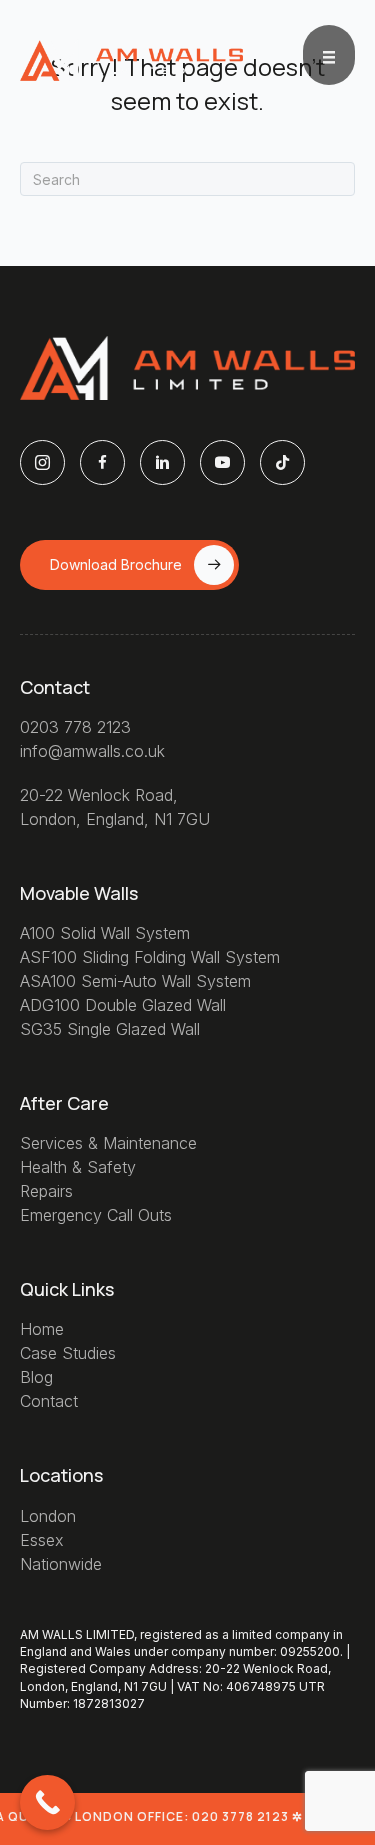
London (48, 1516)
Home (42, 1329)
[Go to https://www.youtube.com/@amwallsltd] (222, 462)
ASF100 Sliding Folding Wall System (150, 957)
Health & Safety (78, 1167)
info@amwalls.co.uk (92, 751)
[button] (129, 565)
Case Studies (68, 1353)
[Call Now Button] (47, 1802)
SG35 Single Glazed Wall (110, 1029)
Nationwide (61, 1564)
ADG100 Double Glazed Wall (123, 1005)
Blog (36, 1377)
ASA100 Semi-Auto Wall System (135, 981)
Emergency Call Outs (96, 1215)
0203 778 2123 (75, 727)
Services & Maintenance (108, 1143)
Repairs (46, 1191)
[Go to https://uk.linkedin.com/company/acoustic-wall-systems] (162, 462)
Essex (42, 1540)
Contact (49, 1401)
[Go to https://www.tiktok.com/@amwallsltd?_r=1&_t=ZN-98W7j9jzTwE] (282, 462)
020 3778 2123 (239, 1816)
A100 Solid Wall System (105, 933)
